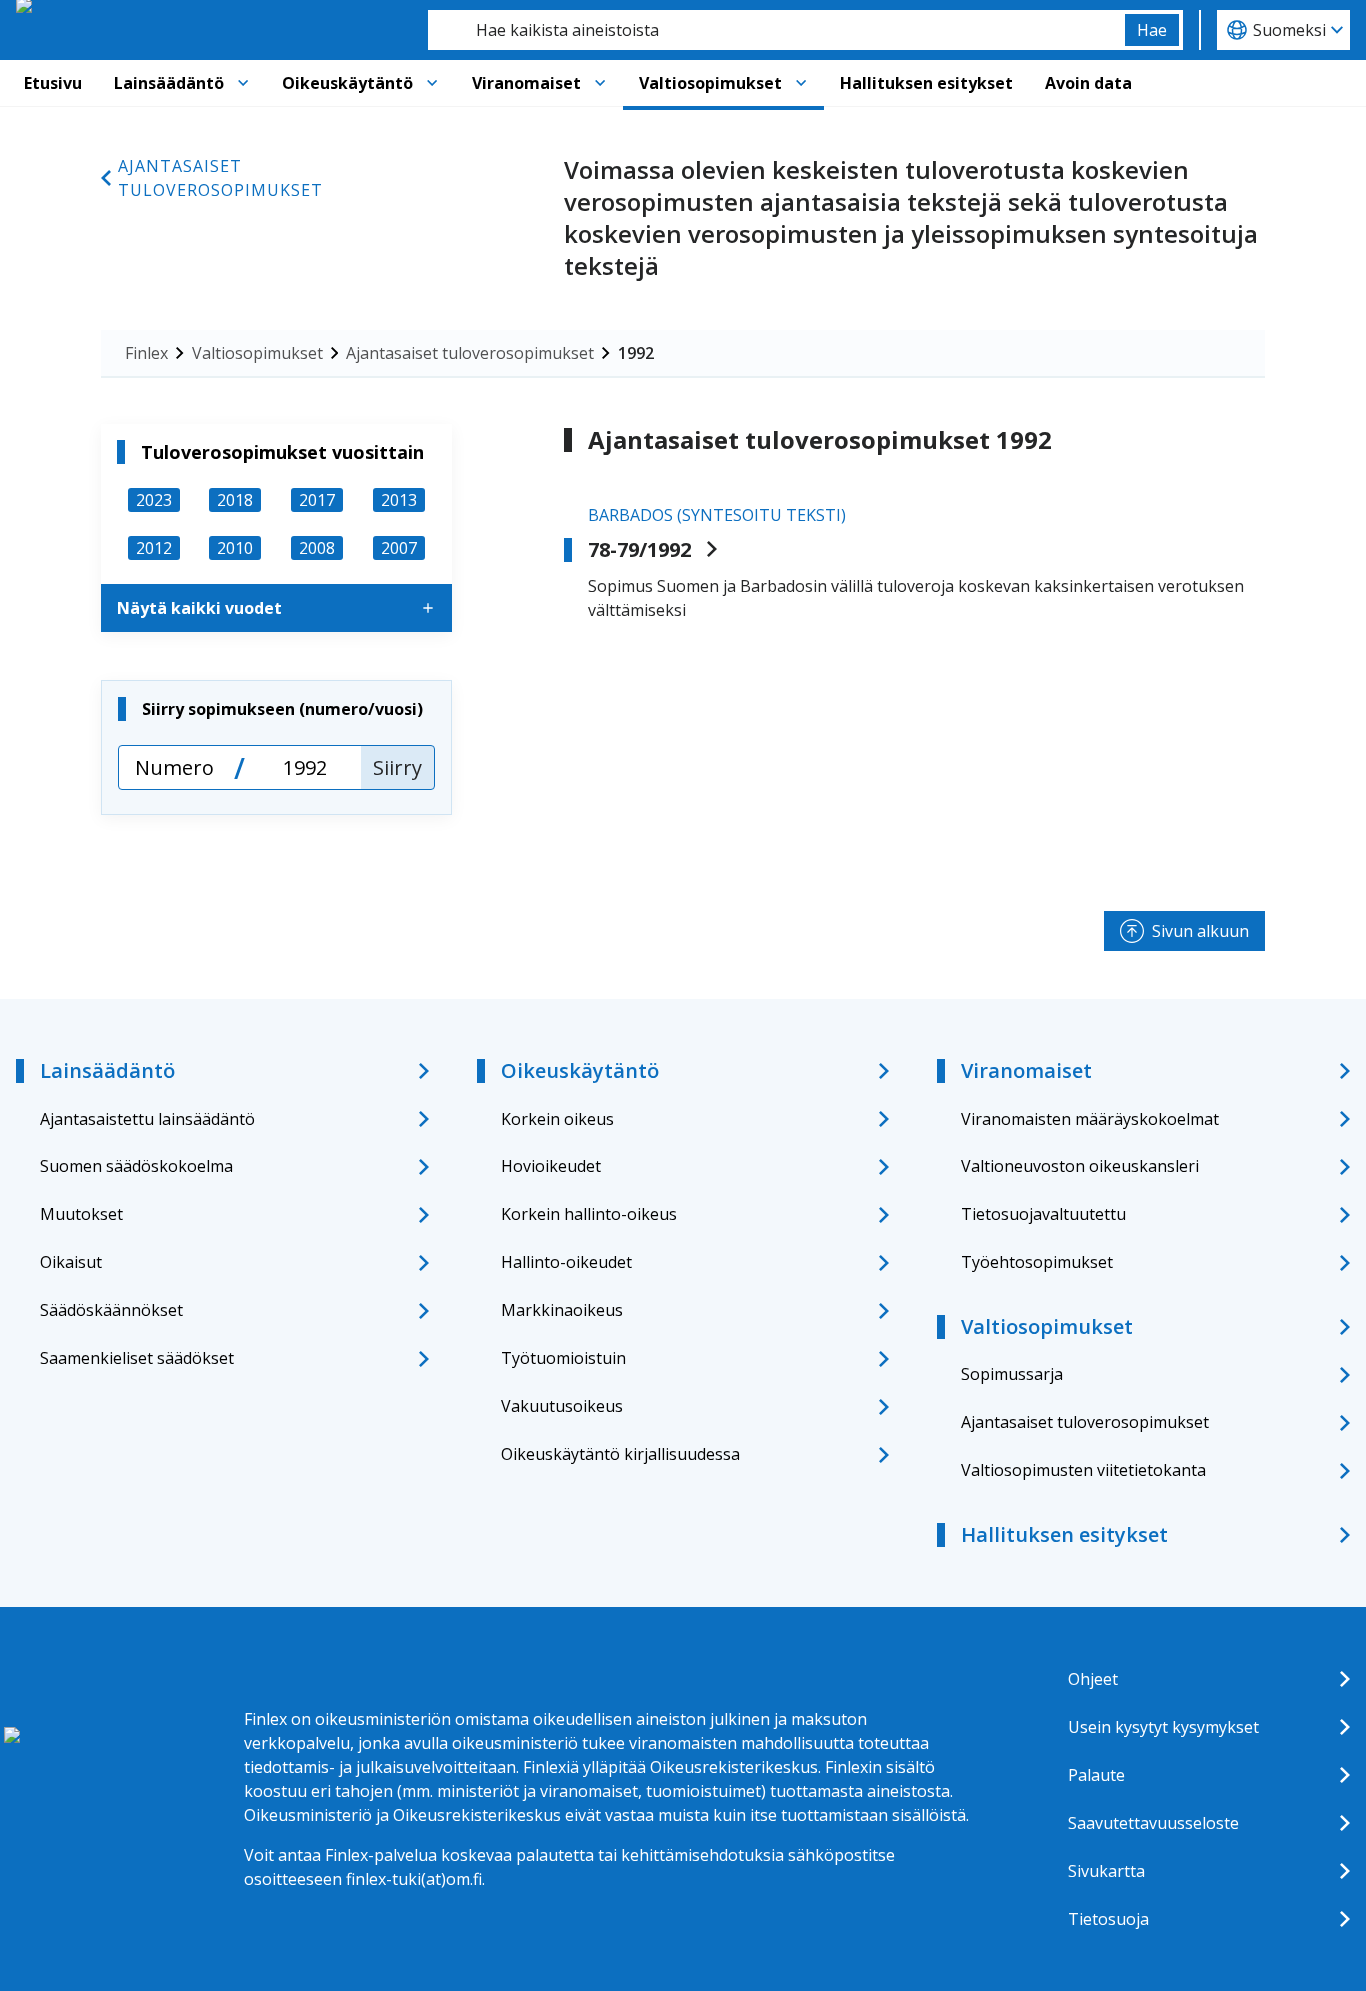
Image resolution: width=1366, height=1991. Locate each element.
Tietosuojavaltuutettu (1043, 1214)
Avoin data (1088, 83)
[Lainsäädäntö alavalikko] (243, 83)
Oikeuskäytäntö (347, 83)
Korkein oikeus (557, 1119)
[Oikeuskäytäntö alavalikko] (432, 83)
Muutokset (81, 1214)
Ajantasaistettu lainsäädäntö (147, 1119)
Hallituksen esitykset (926, 83)
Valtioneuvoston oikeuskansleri (1080, 1166)
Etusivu (53, 83)
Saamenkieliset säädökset (137, 1358)
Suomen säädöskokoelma (136, 1166)
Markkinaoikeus (562, 1310)
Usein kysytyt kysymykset (1163, 1727)
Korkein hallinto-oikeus (589, 1214)
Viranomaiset (526, 83)
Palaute (1096, 1775)
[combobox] (776, 30)
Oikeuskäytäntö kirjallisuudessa (620, 1454)
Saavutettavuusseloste (1153, 1823)
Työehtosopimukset (1037, 1262)
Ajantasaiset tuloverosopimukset (220, 178)
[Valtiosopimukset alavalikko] (801, 83)
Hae (1152, 30)
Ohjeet (1093, 1679)
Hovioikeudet (551, 1166)
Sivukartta (1106, 1871)
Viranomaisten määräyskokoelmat (1090, 1119)
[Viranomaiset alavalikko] (600, 83)
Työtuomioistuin (563, 1358)
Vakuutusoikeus (562, 1406)
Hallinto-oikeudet (566, 1262)
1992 (636, 353)
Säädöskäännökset (111, 1310)
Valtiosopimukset (710, 83)
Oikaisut (71, 1262)
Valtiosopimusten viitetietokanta (1083, 1470)
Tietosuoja (1108, 1919)
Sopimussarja (1012, 1374)
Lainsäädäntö (169, 83)
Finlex (146, 353)
